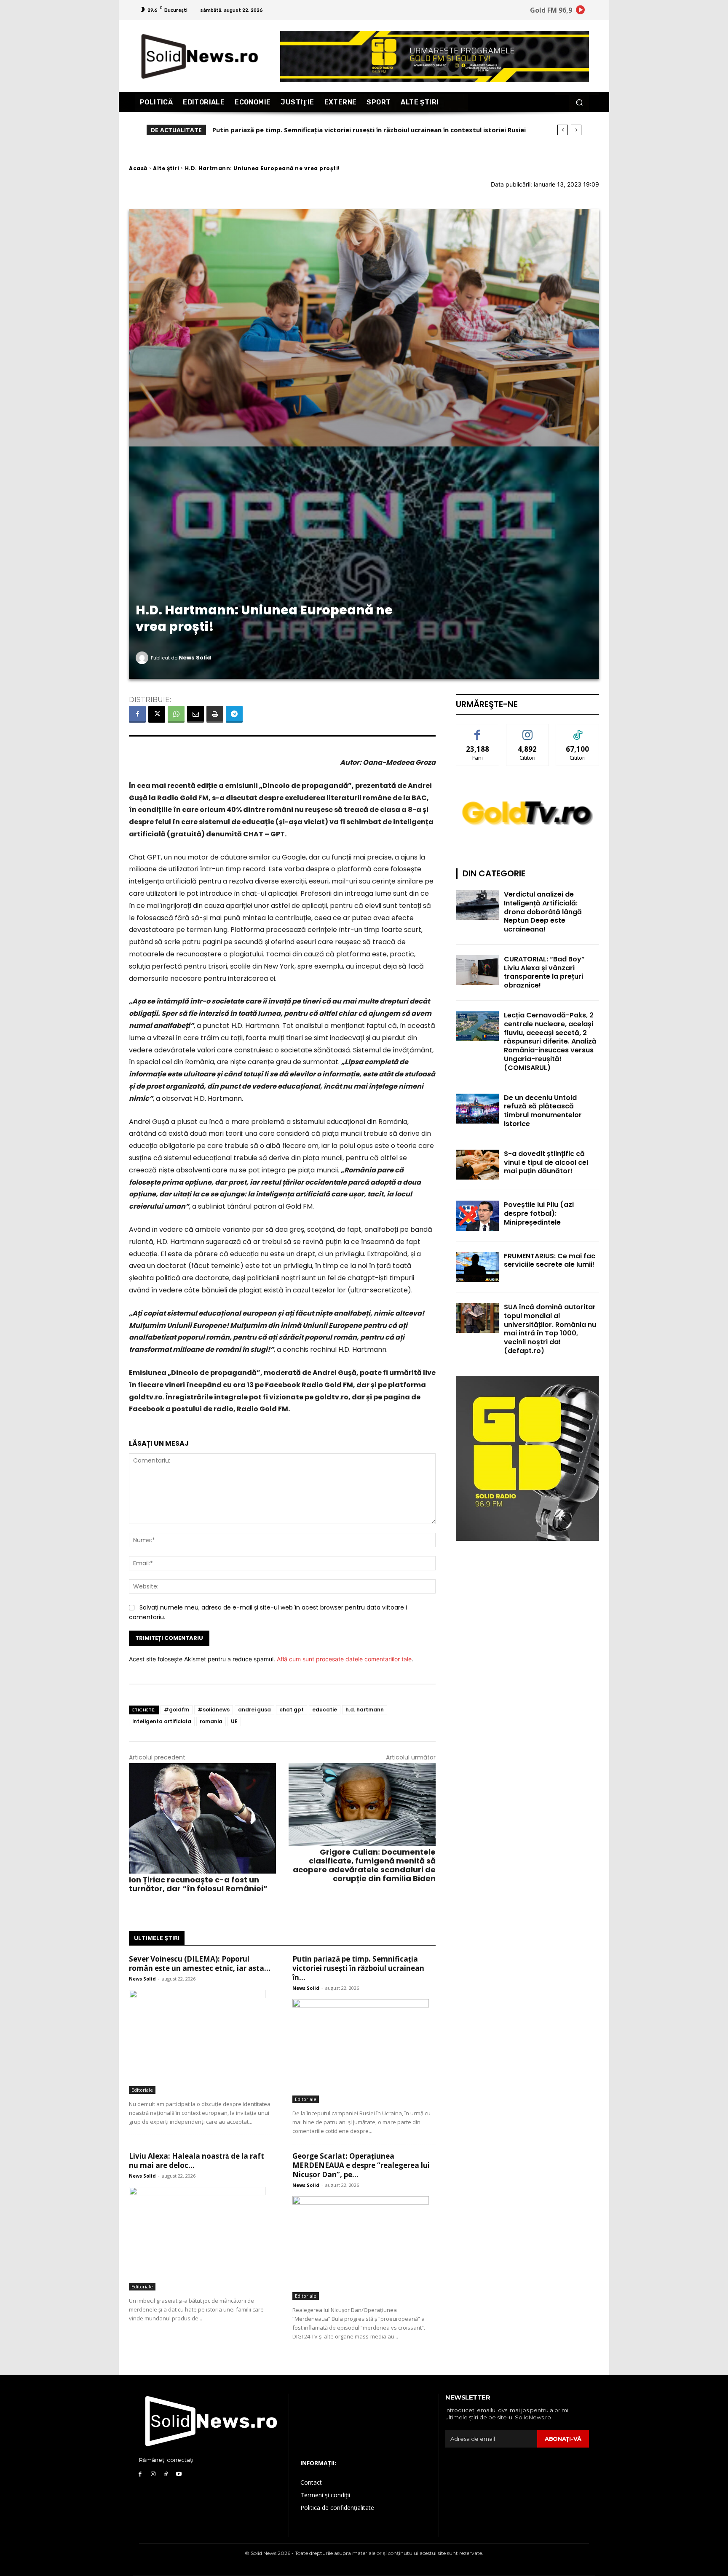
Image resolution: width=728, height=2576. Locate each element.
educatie (325, 1710)
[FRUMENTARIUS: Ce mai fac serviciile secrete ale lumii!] (477, 1267)
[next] (576, 130)
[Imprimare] (215, 714)
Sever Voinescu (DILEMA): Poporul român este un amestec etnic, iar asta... (200, 1963)
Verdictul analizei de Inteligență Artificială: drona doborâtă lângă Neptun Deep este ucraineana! (543, 912)
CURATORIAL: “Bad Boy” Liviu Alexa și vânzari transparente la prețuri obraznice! (544, 972)
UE (234, 1721)
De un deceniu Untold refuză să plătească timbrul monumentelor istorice (543, 1111)
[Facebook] (137, 714)
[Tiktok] (166, 2474)
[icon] (581, 11)
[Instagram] (153, 2474)
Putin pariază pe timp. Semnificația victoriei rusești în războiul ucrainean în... (358, 1968)
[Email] (195, 714)
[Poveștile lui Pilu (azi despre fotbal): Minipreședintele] (477, 1216)
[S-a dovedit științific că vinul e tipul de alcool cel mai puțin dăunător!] (477, 1165)
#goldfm (177, 1710)
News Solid (195, 658)
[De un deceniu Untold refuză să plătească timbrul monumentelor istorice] (477, 1109)
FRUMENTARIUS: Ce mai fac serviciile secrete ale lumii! (550, 1260)
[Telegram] (234, 714)
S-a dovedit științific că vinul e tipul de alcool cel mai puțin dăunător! (546, 1163)
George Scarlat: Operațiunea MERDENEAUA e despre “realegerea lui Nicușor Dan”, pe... (361, 2165)
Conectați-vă (528, 730)
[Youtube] (179, 2474)
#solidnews (214, 1710)
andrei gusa (254, 1710)
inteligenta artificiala (162, 1721)
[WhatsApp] (176, 714)
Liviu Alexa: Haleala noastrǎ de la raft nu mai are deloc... (197, 2161)
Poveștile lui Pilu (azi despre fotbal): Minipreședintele (539, 1213)
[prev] (563, 130)
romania (211, 1721)
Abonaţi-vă (563, 2439)
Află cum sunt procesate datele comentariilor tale (344, 1659)
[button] (579, 102)
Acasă (138, 168)
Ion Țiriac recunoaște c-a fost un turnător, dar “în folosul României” (198, 1884)
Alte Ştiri (166, 168)
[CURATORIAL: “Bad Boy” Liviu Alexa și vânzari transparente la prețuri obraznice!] (477, 970)
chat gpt (292, 1710)
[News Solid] (143, 658)
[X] (157, 714)
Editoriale (142, 2090)
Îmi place (478, 730)
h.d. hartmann (365, 1710)
